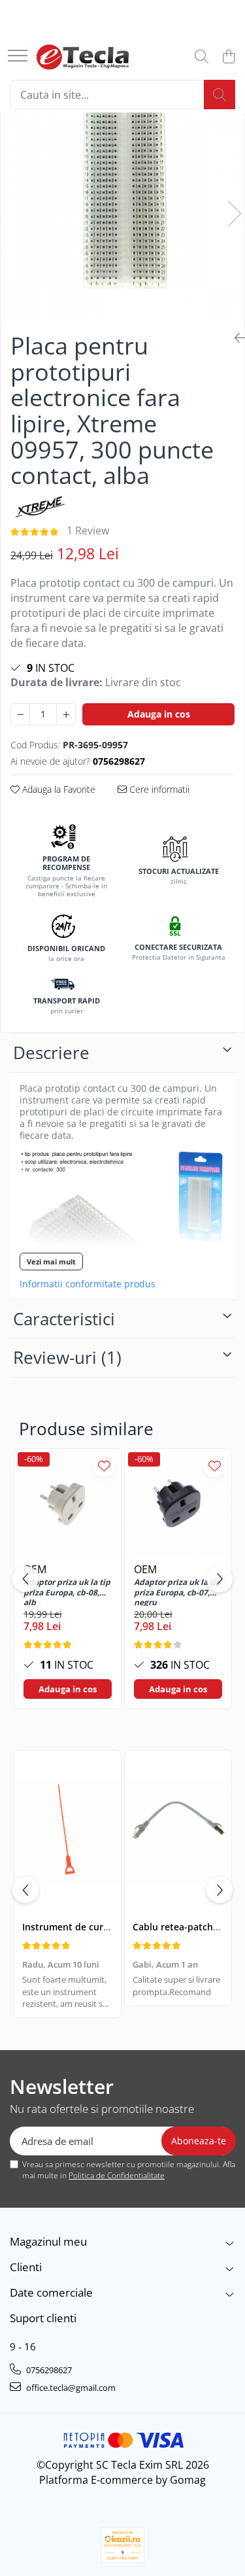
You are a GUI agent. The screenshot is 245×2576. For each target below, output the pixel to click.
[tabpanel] (122, 200)
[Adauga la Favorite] (104, 1466)
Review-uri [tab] (67, 1357)
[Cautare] (220, 95)
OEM (145, 1569)
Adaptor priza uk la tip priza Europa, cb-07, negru (177, 1592)
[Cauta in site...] (202, 57)
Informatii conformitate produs (88, 1284)
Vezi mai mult (51, 1262)
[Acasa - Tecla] (83, 57)
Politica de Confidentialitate (117, 2175)
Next (234, 214)
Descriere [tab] (51, 1053)
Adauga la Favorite (57, 789)
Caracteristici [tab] (64, 1319)
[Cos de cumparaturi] (228, 57)
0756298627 (48, 2370)
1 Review (88, 531)
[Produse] (18, 57)
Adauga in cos (159, 714)
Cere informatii (158, 789)
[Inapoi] (235, 338)
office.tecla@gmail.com (70, 2388)
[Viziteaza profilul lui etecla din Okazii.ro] (123, 2545)
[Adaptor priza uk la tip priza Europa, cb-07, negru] (178, 1502)
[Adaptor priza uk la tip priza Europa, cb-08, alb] (68, 1502)
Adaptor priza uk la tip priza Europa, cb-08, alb (67, 1592)
